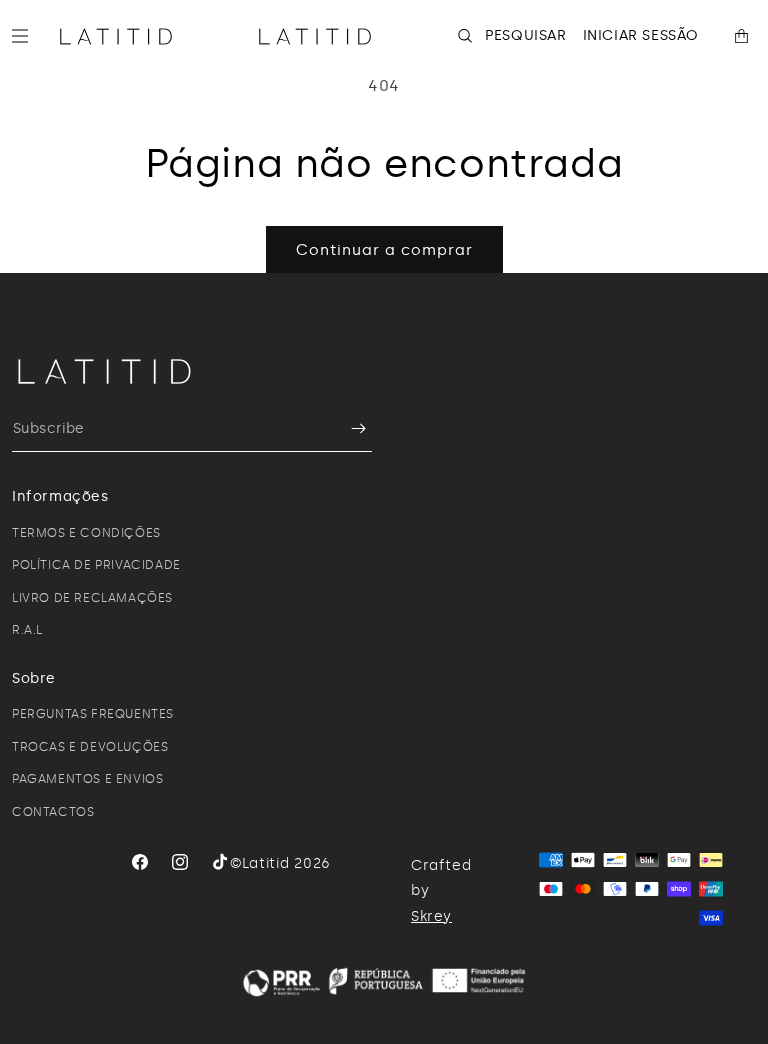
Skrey (431, 916)
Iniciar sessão (641, 35)
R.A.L (27, 630)
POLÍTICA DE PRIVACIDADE (96, 565)
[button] (28, 36)
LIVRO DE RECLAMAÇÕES (92, 598)
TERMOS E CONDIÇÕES (86, 533)
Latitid (266, 863)
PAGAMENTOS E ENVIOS (87, 779)
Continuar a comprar (384, 250)
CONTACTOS (53, 812)
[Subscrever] (349, 428)
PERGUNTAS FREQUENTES (93, 714)
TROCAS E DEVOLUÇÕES (90, 747)
